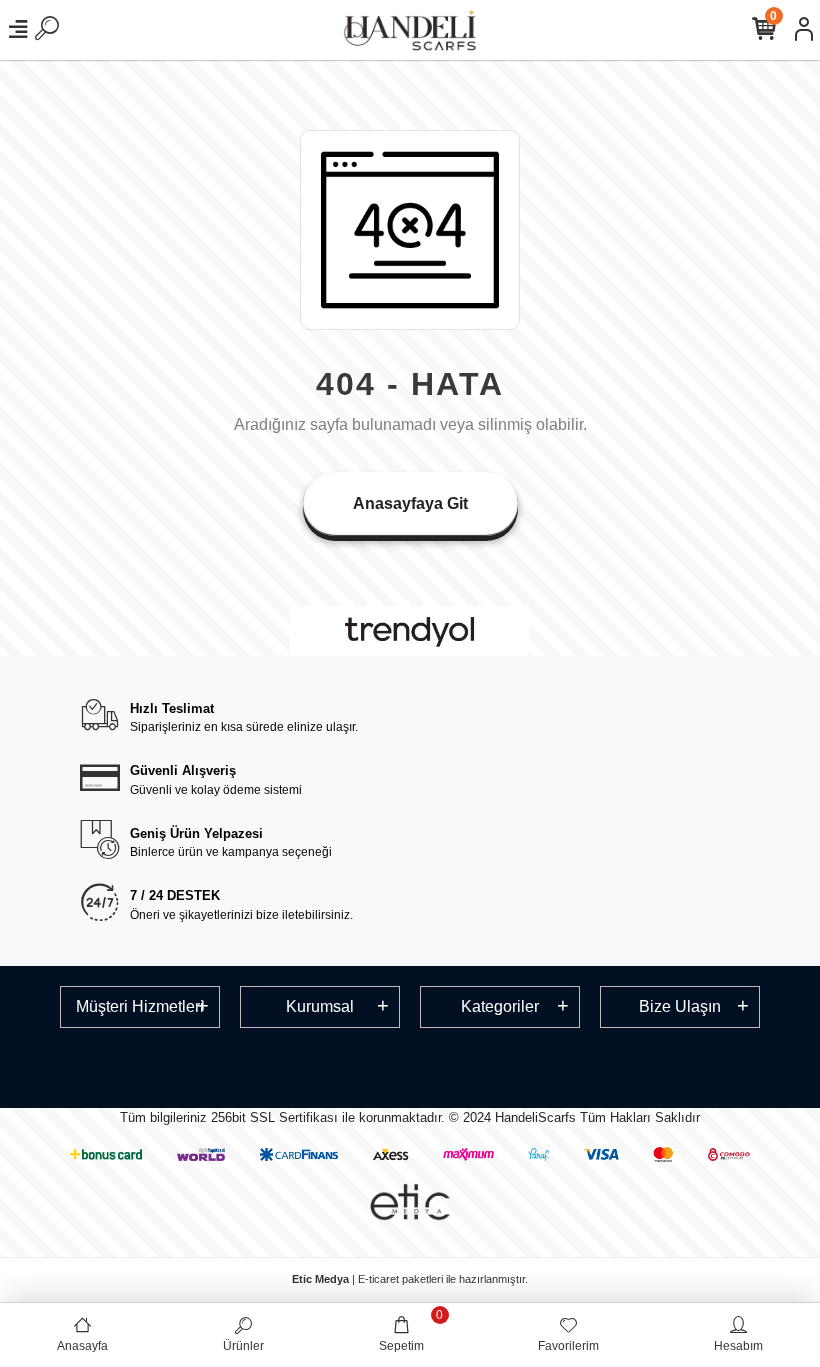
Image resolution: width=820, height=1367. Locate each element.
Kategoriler (500, 1006)
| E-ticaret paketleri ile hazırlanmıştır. (410, 1279)
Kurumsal (320, 1006)
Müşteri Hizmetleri (140, 1006)
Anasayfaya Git (410, 503)
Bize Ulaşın (680, 1006)
